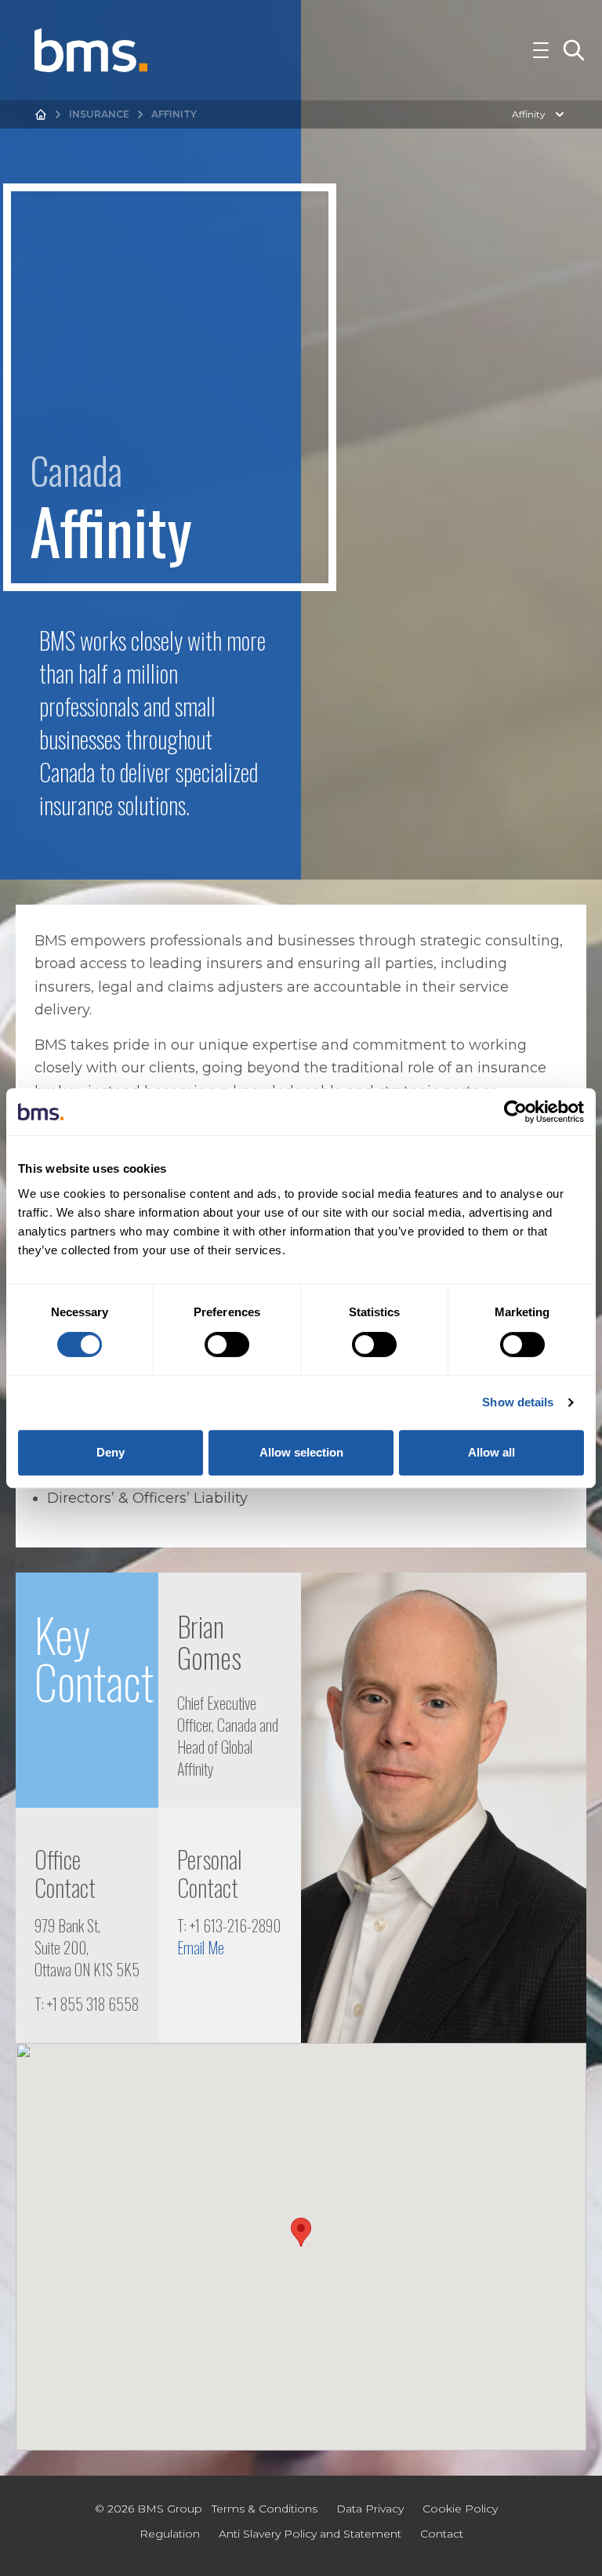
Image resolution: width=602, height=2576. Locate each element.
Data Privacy (370, 2509)
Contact (442, 2534)
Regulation (170, 2534)
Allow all (491, 1452)
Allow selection (301, 1452)
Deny (111, 1452)
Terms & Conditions (265, 2509)
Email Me (201, 1947)
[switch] (227, 1344)
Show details (518, 1402)
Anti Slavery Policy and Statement (310, 2534)
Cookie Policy (460, 2509)
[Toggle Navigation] (541, 50)
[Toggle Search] (574, 50)
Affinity (529, 114)
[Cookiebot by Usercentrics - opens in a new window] (515, 1112)
